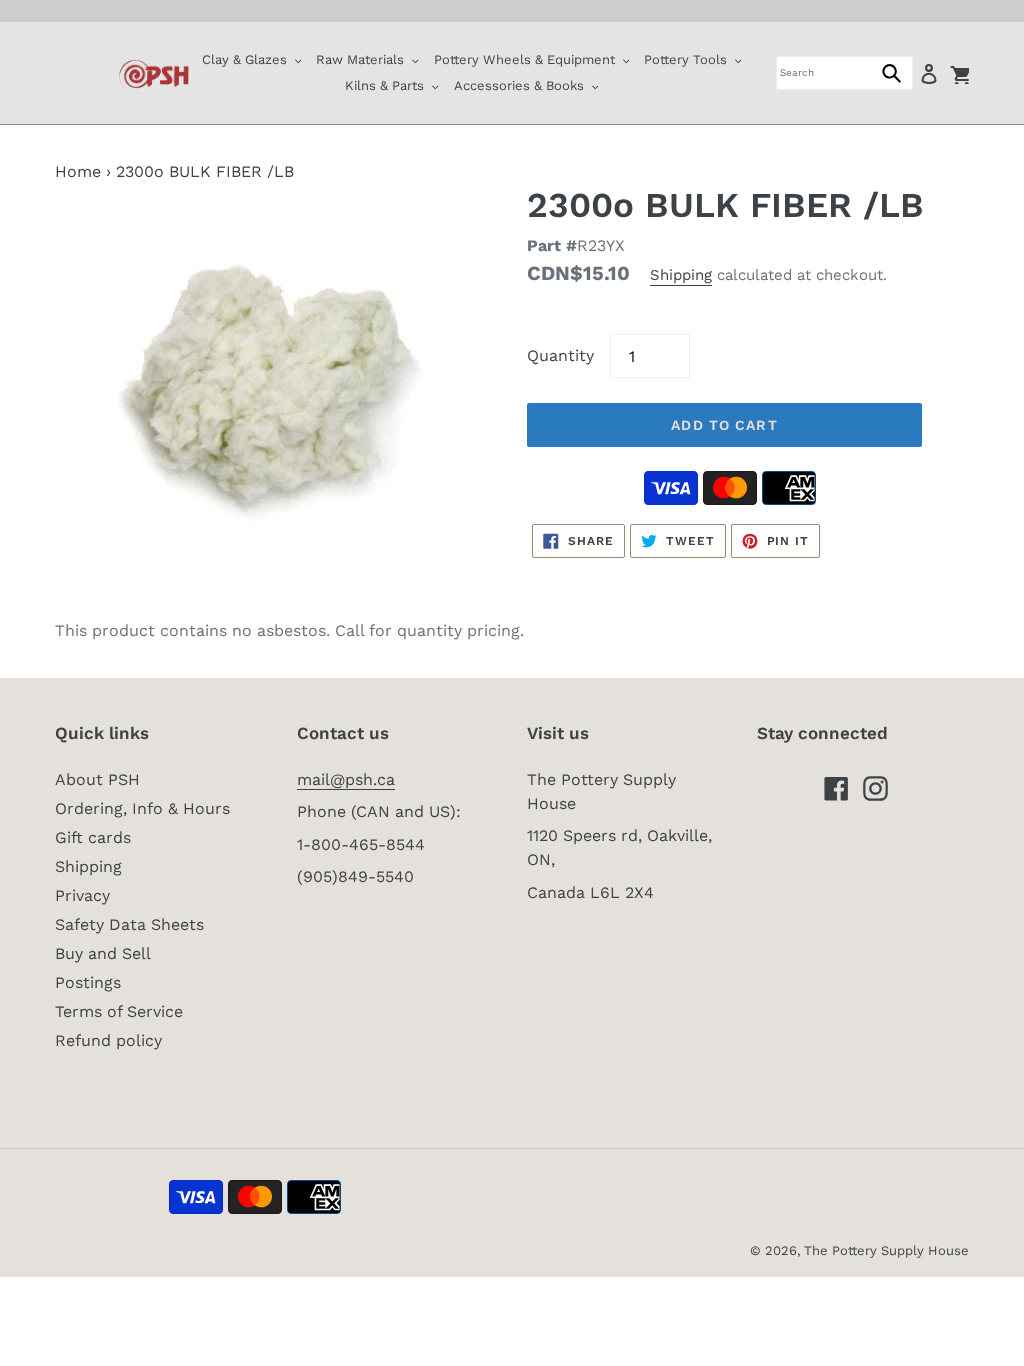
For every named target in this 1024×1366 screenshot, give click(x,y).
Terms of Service (119, 1011)
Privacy (82, 895)
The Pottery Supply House (886, 1250)
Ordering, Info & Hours (142, 808)
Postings (88, 982)
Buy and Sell (103, 953)
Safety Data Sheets (129, 924)
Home (78, 171)
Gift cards (93, 837)
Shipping (681, 275)
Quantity (560, 355)
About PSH (97, 779)
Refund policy (108, 1040)
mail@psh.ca (346, 779)
